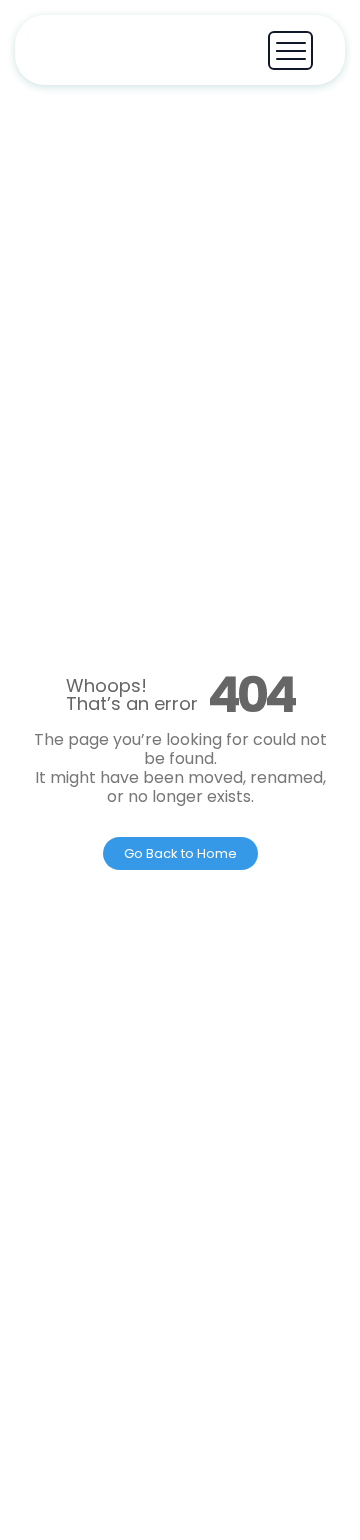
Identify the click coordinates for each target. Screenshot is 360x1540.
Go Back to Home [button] (180, 853)
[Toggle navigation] (290, 50)
